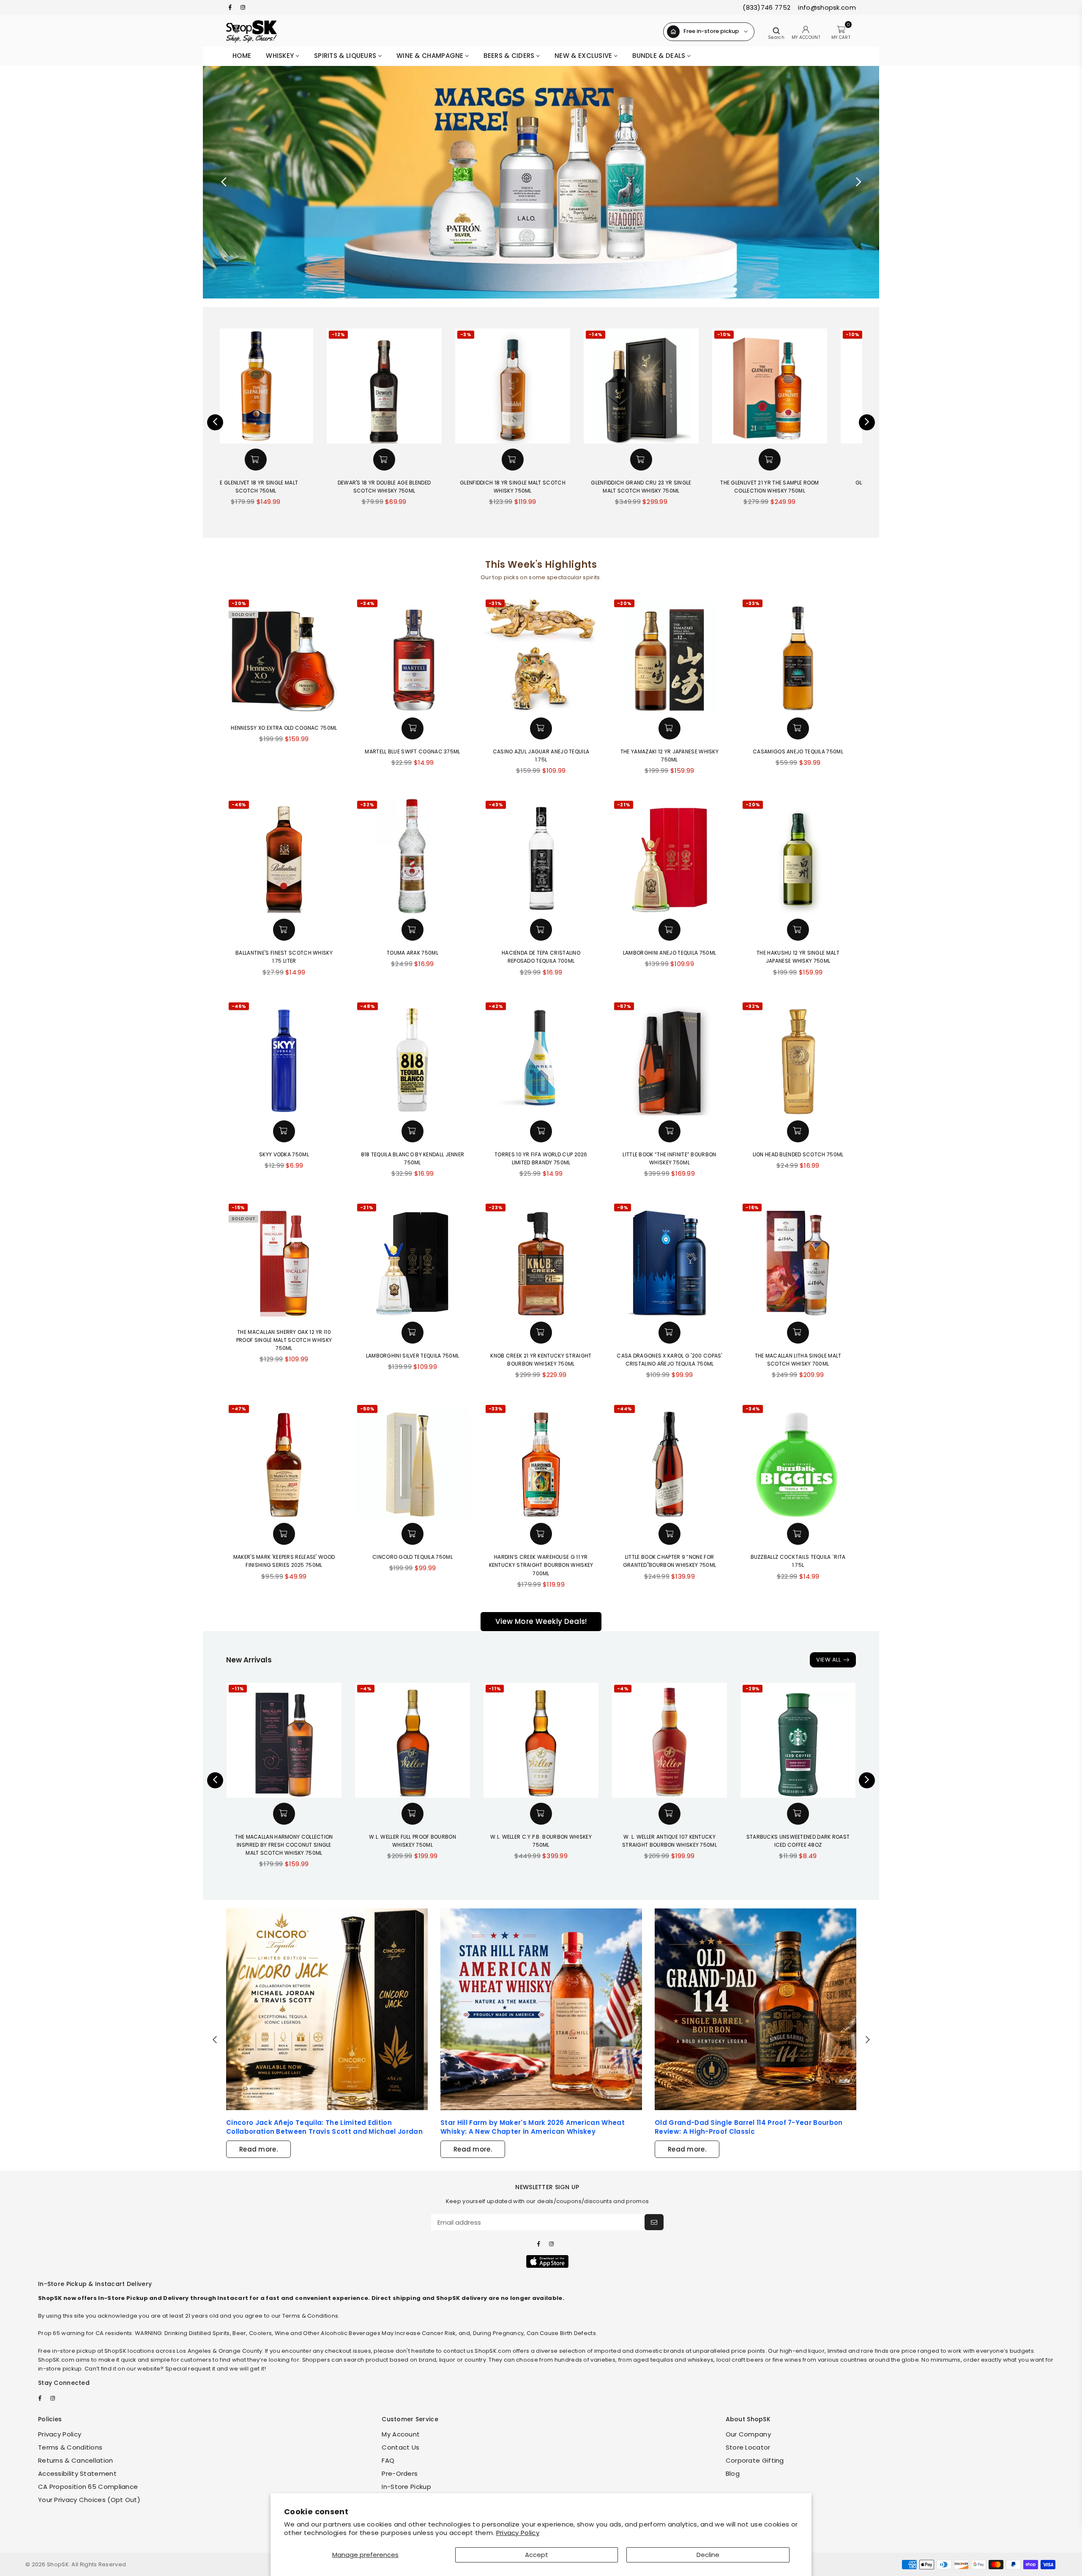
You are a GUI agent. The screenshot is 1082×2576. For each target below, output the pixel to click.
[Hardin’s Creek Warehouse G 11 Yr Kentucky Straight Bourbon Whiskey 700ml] (541, 1460)
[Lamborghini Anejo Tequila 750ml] (669, 856)
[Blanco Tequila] (541, 182)
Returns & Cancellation (76, 2460)
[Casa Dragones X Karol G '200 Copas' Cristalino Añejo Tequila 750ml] (669, 1259)
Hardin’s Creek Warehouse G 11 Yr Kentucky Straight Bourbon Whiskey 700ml (541, 1565)
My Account (401, 2434)
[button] (284, 460)
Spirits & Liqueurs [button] (346, 56)
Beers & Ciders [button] (510, 56)
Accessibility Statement (77, 2473)
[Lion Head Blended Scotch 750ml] (798, 1058)
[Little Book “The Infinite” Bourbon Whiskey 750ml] (669, 1058)
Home (242, 56)
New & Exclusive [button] (584, 56)
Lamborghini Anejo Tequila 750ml (669, 953)
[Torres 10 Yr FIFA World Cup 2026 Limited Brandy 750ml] (541, 1058)
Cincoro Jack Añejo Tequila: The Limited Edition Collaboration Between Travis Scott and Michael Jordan (324, 2127)
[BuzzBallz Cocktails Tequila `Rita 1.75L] (798, 1460)
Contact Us (400, 2447)
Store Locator (748, 2447)
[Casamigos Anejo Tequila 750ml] (798, 655)
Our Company (748, 2434)
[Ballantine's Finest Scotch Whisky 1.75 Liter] (284, 856)
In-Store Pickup (406, 2487)
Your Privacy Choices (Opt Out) (89, 2500)
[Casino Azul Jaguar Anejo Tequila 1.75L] (541, 655)
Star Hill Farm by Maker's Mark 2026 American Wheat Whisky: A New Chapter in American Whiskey (533, 2127)
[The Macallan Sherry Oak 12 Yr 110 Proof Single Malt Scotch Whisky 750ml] (284, 1259)
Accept (537, 2555)
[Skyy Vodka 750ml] (284, 1058)
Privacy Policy (518, 2533)
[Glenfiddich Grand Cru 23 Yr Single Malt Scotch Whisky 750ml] (541, 386)
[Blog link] (327, 2009)
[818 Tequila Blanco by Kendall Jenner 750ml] (413, 1058)
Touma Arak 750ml (413, 953)
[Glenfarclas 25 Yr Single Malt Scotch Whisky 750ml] (798, 386)
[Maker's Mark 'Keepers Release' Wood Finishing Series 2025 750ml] (284, 1460)
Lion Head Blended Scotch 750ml (798, 1154)
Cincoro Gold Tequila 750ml (413, 1557)
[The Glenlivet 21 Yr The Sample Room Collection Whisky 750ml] (669, 386)
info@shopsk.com (826, 7)
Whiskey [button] (281, 56)
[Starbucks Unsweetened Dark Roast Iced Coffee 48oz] (798, 1740)
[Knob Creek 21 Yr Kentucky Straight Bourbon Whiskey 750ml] (541, 1259)
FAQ (388, 2460)
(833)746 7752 (766, 7)
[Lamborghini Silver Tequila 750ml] (413, 1259)
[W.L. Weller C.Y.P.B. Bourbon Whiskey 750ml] (541, 1740)
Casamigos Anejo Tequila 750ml (798, 751)
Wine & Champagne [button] (431, 56)
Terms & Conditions (70, 2447)
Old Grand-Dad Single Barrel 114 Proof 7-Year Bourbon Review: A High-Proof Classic (749, 2127)
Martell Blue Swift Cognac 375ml (412, 751)
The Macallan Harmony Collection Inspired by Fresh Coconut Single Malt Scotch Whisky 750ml (284, 1845)
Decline (708, 2555)
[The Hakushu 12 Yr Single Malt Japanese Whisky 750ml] (798, 856)
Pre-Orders (400, 2473)
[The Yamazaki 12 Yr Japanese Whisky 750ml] (669, 655)
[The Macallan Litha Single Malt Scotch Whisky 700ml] (798, 1259)
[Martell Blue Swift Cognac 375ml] (413, 655)
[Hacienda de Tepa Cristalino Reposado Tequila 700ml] (541, 856)
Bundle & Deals (660, 56)
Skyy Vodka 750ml (284, 1154)
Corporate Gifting (755, 2460)
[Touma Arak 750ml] (413, 856)
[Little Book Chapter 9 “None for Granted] (669, 1460)
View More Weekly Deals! (541, 1621)
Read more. (258, 2149)
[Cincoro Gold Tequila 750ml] (413, 1460)
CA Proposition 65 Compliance (88, 2487)
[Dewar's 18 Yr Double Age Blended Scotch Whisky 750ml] (284, 386)
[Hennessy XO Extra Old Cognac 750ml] (284, 655)
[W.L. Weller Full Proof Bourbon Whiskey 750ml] (413, 1740)
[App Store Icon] (547, 2261)
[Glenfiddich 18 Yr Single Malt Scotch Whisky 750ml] (413, 386)
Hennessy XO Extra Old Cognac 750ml (284, 728)
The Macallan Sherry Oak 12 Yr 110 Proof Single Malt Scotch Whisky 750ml (284, 1340)
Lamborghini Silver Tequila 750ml (413, 1356)
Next (858, 182)
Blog (733, 2473)
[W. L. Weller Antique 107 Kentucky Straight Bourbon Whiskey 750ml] (669, 1740)
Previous (224, 182)
